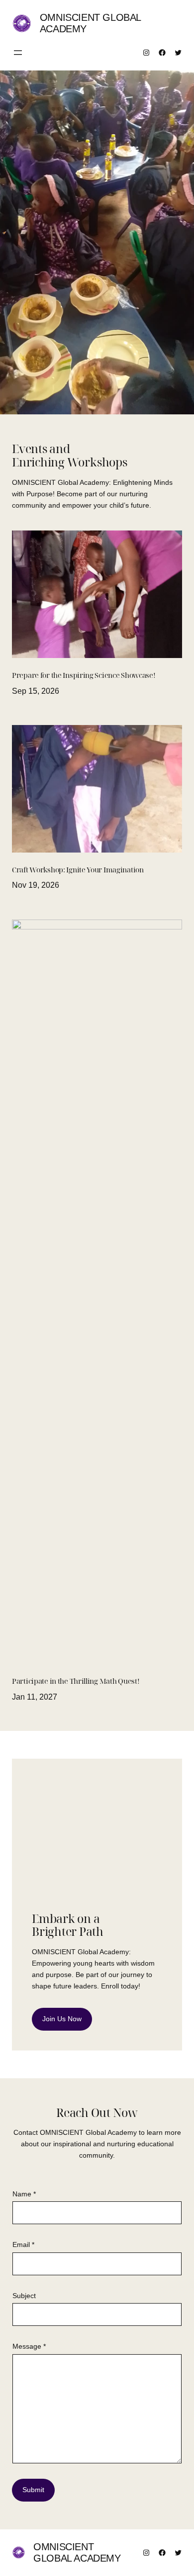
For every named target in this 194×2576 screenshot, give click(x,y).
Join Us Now (62, 2019)
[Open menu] (18, 53)
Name (24, 2194)
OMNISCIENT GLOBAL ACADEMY (77, 2552)
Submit (33, 2490)
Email (23, 2245)
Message (29, 2346)
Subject (24, 2296)
